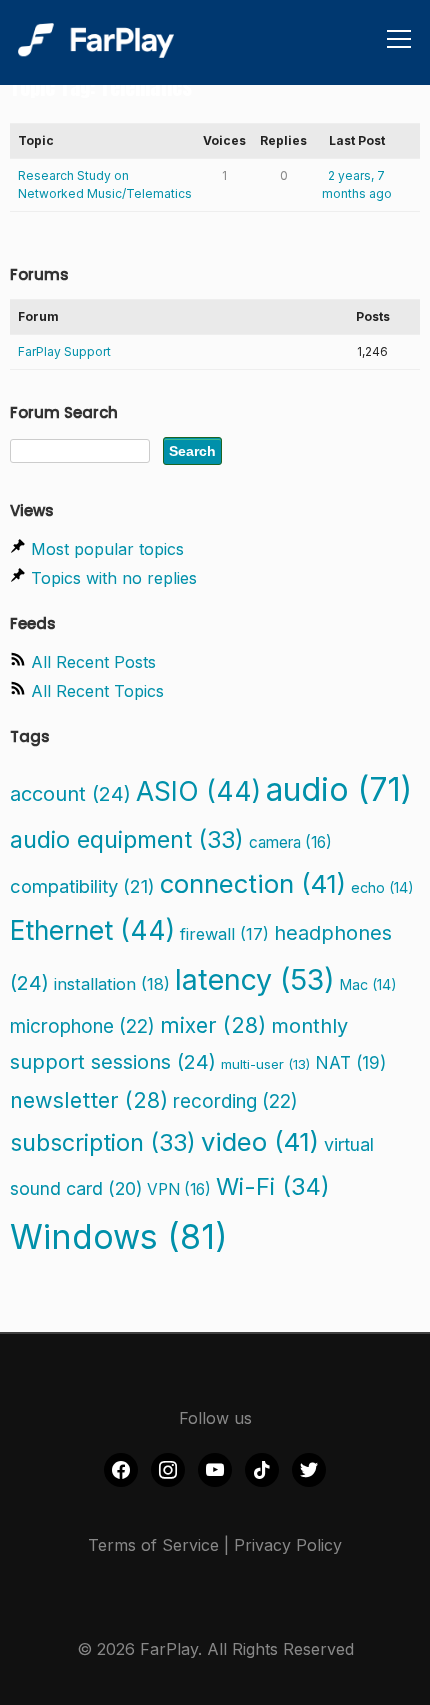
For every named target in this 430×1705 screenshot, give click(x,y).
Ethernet (92, 930)
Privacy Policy (288, 1545)
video (260, 1141)
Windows (119, 1237)
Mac (368, 984)
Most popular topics (107, 549)
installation (112, 984)
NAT (350, 1062)
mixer (213, 1025)
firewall (224, 934)
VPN (179, 1189)
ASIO (198, 791)
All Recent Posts (93, 662)
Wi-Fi (273, 1186)
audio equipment (127, 839)
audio (339, 789)
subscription (103, 1142)
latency (255, 979)
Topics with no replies (114, 578)
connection (253, 883)
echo (382, 887)
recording (235, 1101)
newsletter (89, 1100)
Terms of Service (153, 1545)
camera (290, 842)
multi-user (265, 1064)
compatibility (82, 886)
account (70, 794)
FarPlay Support (64, 351)
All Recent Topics (97, 691)
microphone (82, 1026)
